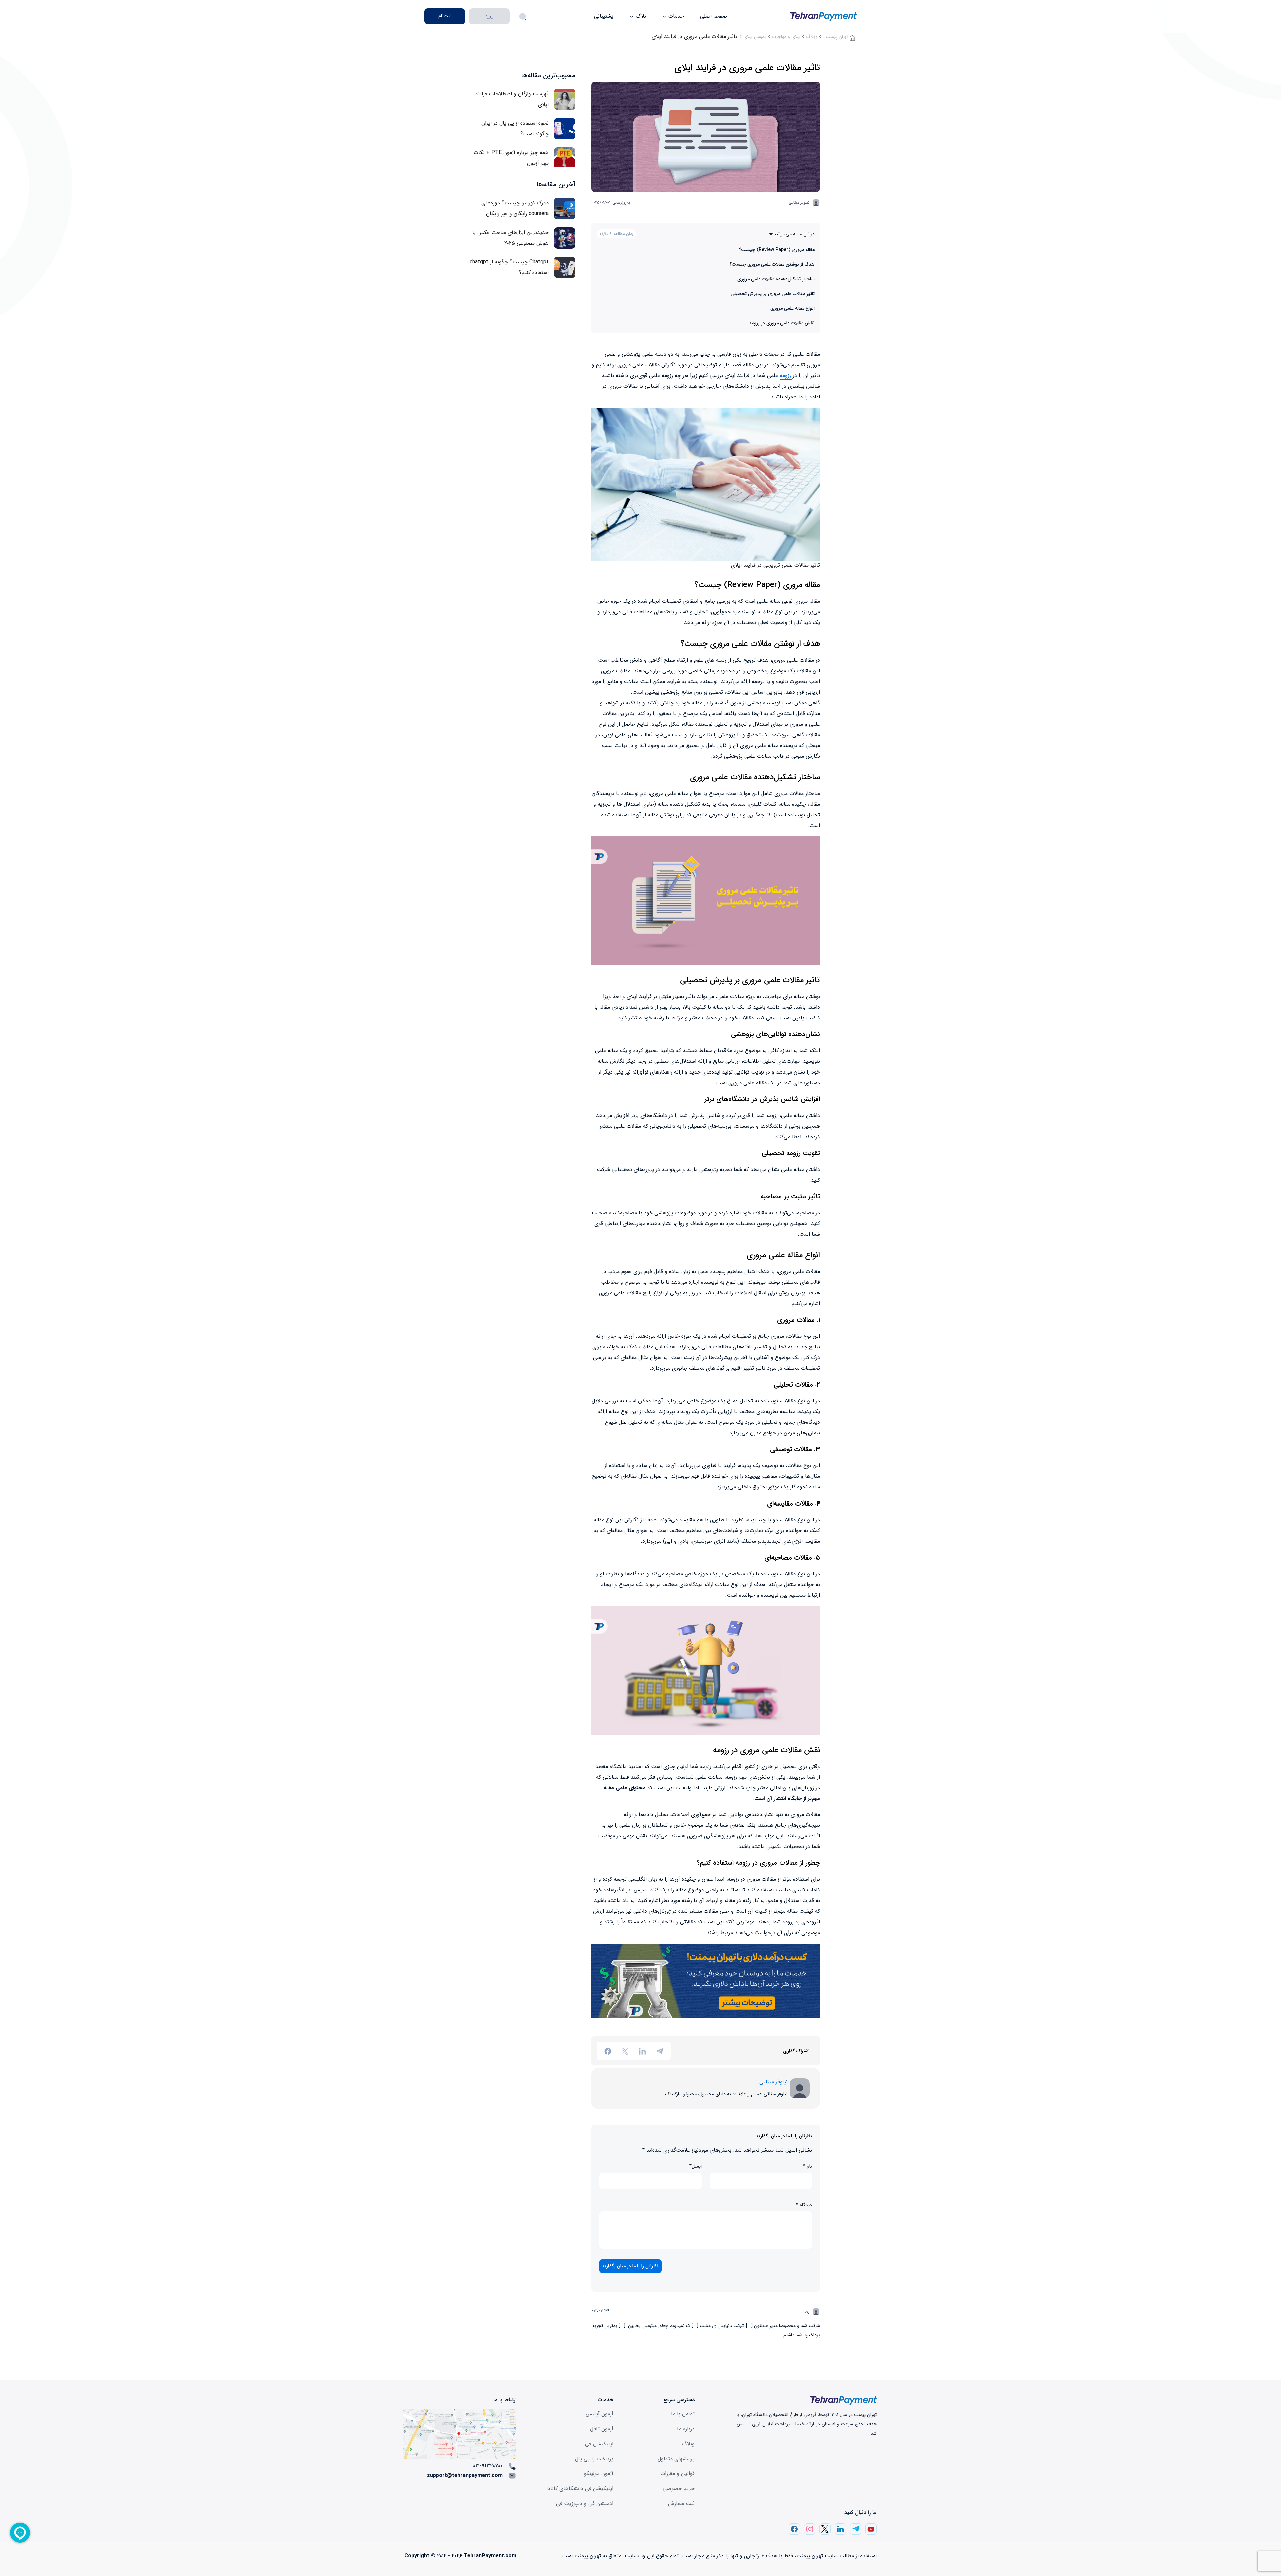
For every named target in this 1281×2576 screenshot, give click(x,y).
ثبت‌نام (445, 16)
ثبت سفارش (681, 2503)
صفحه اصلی (713, 16)
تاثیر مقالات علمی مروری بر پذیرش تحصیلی (772, 294)
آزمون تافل (602, 2429)
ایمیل (697, 2167)
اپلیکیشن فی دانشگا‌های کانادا (580, 2488)
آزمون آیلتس (600, 2414)
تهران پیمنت (838, 37)
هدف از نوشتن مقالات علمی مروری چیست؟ (772, 264)
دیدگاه (804, 2205)
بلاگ (640, 16)
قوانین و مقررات (677, 2473)
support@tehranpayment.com (465, 2475)
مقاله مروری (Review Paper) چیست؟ (777, 250)
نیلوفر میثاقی (799, 203)
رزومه (785, 375)
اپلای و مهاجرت (786, 37)
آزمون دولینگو (599, 2473)
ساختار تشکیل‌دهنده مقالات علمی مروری (776, 279)
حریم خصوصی (679, 2488)
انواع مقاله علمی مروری (792, 308)
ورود (489, 16)
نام (809, 2167)
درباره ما (686, 2429)
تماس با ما (683, 2414)
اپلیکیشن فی (599, 2444)
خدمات (675, 16)
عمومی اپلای (755, 37)
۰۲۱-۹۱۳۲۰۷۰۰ (488, 2466)
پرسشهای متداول (676, 2459)
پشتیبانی (604, 16)
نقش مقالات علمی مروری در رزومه (782, 323)
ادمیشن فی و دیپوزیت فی (585, 2503)
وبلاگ (812, 37)
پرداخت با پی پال (594, 2459)
